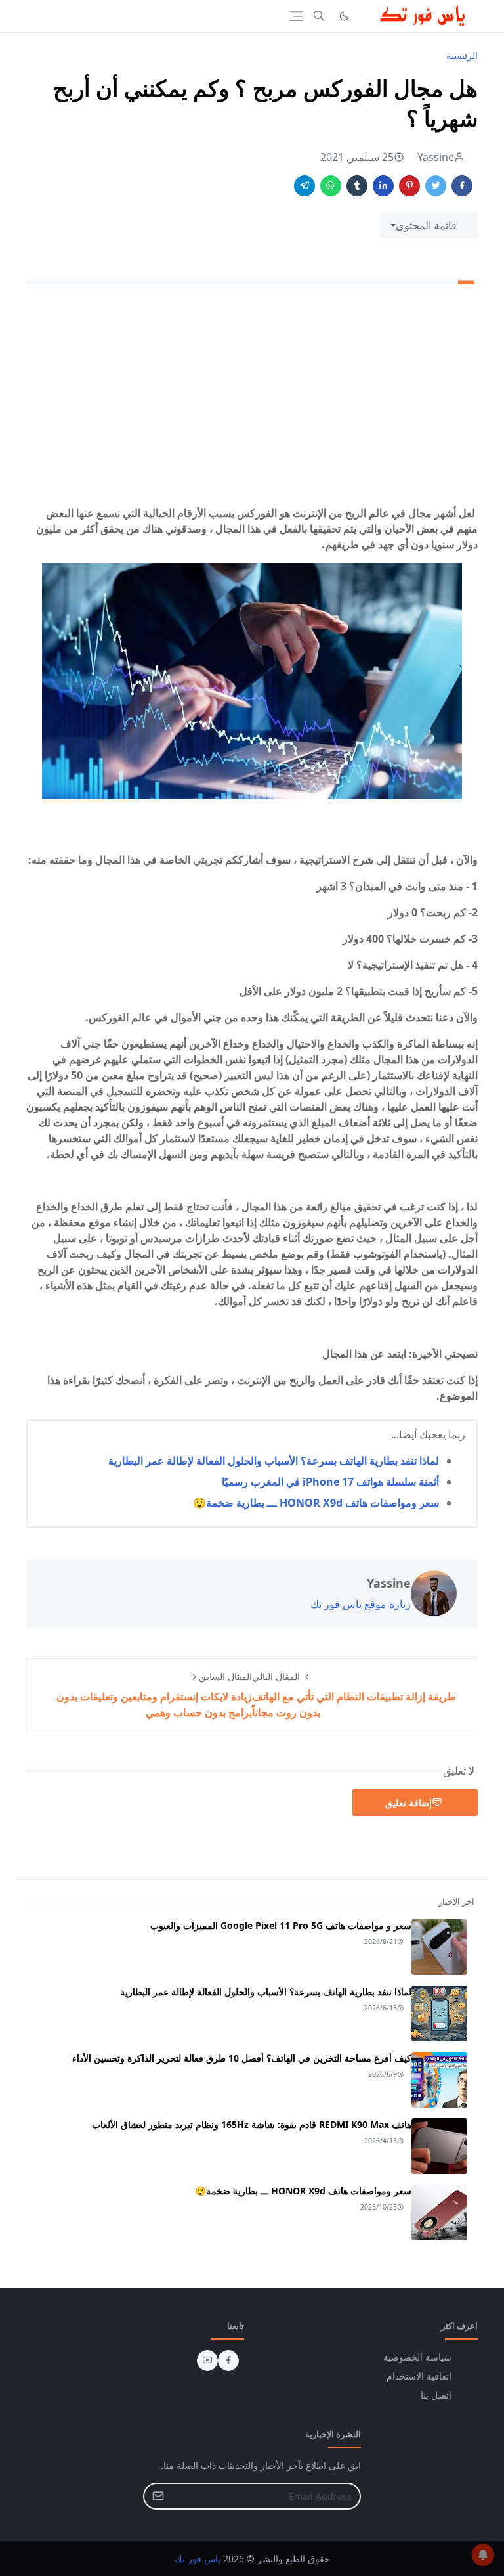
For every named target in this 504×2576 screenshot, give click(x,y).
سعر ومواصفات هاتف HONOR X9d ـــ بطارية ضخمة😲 (316, 1503)
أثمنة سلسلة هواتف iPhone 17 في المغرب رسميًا (330, 1482)
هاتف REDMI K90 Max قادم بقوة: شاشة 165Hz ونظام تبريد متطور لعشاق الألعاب (252, 2124)
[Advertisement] (252, 397)
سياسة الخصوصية (417, 2357)
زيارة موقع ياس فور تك (361, 1604)
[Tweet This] (436, 186)
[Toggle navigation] (296, 16)
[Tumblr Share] (357, 186)
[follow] (366, 16)
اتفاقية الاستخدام (419, 2376)
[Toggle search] (319, 16)
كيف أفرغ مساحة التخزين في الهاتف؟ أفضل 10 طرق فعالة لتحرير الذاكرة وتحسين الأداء (242, 2058)
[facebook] (228, 2361)
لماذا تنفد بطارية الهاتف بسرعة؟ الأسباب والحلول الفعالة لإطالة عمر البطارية (274, 1461)
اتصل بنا (436, 2395)
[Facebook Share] (462, 186)
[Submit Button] (158, 2496)
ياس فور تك (198, 2559)
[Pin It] (409, 186)
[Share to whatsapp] (331, 186)
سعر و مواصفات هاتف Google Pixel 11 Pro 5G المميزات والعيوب (281, 1925)
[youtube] (207, 2361)
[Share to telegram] (304, 186)
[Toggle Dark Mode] (344, 16)
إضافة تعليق (409, 1803)
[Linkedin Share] (383, 186)
